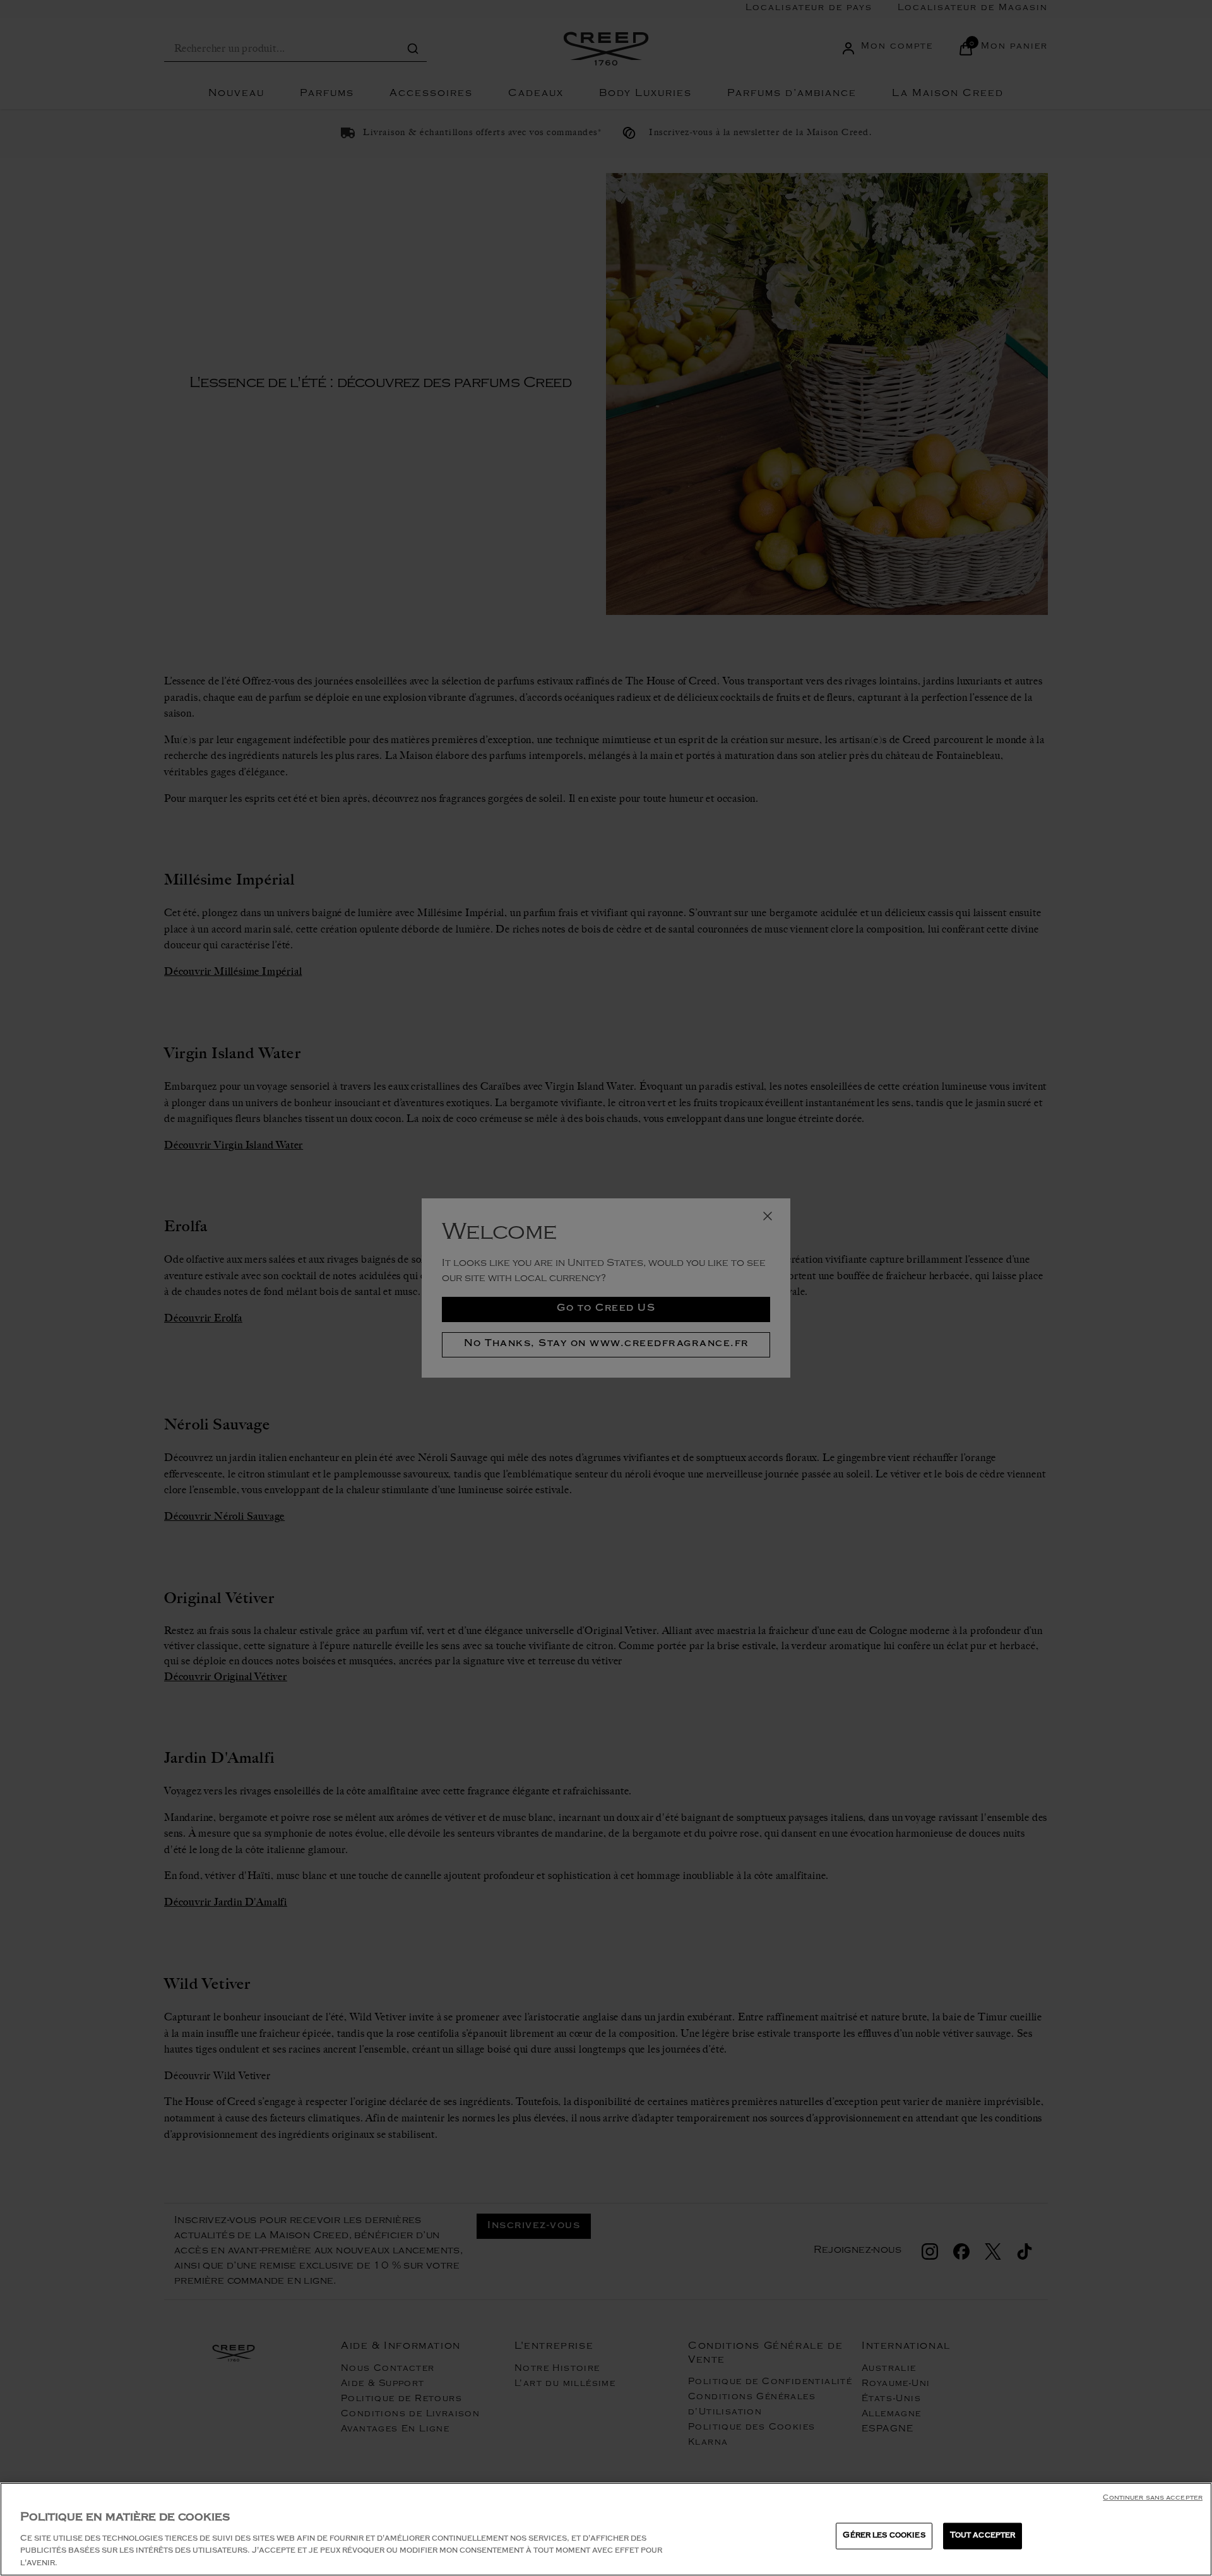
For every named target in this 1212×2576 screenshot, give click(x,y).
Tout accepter (983, 2536)
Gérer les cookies (884, 2536)
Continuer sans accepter (1153, 2499)
